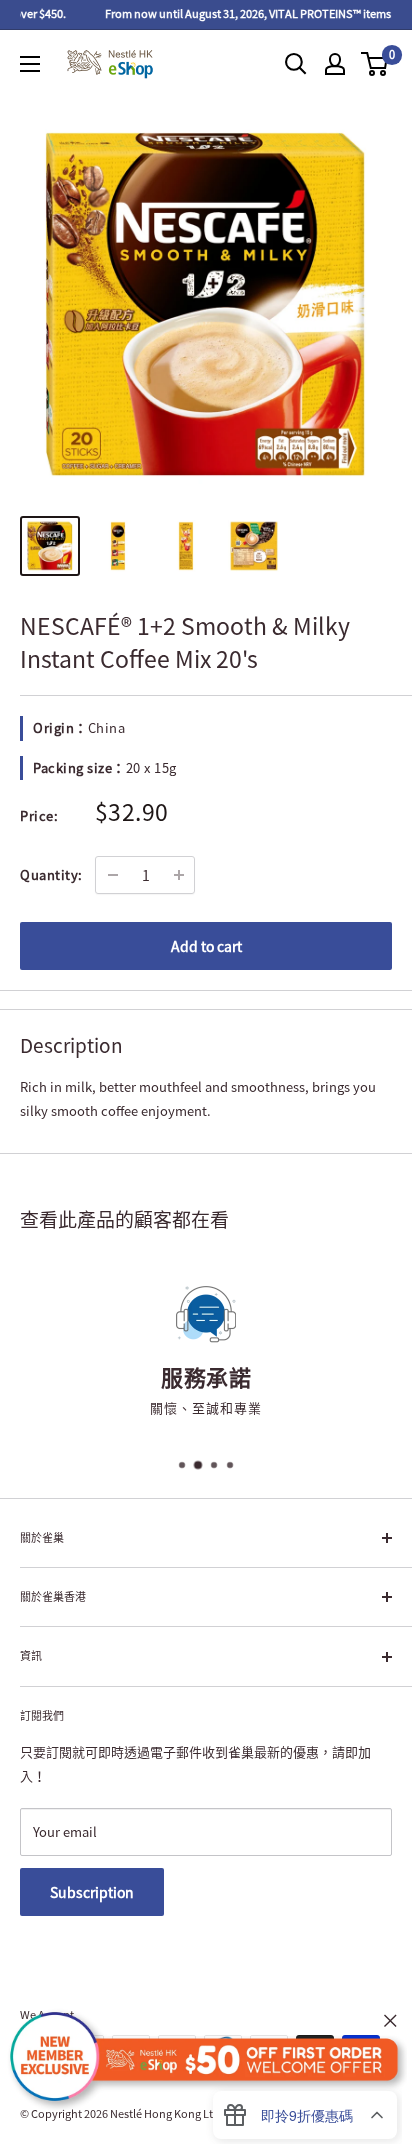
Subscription (92, 1892)
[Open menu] (30, 64)
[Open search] (296, 64)
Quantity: (51, 874)
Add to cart (206, 946)
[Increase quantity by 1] (179, 875)
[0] (375, 64)
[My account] (335, 64)
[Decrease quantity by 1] (113, 875)
